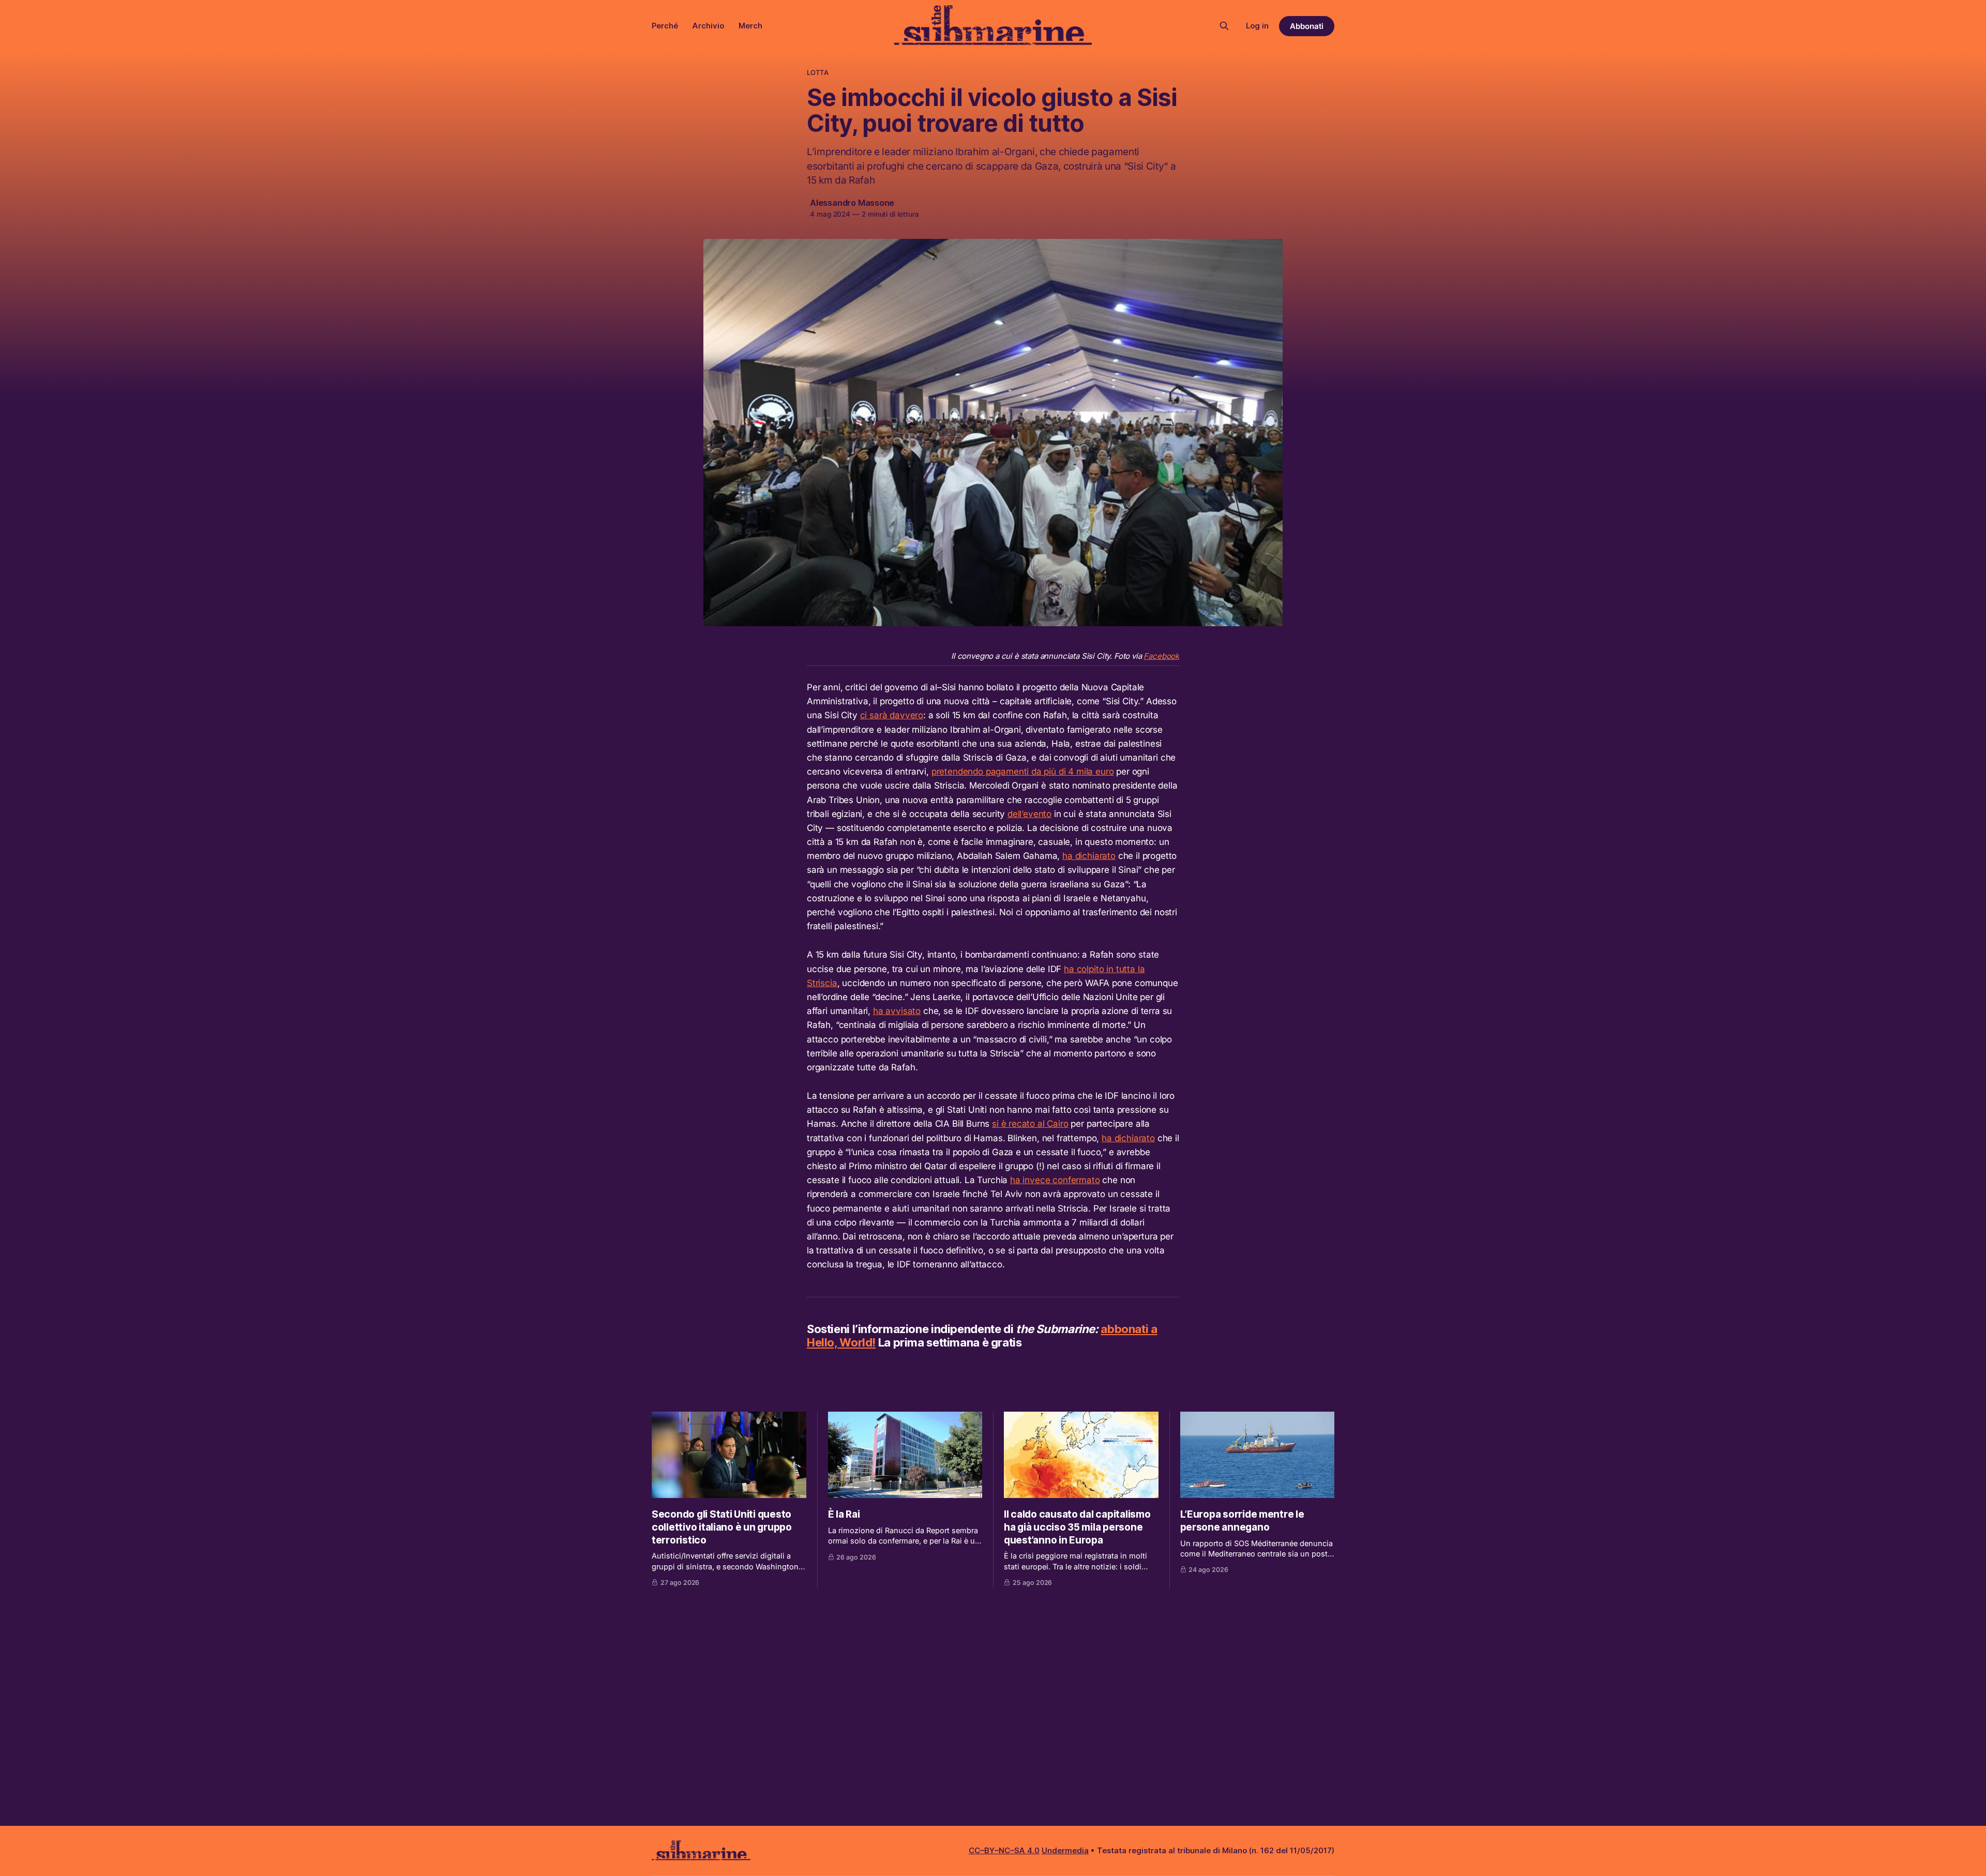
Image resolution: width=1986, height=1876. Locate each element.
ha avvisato (897, 1011)
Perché (665, 26)
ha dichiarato (1089, 856)
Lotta (818, 72)
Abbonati (1307, 26)
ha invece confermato (1055, 1180)
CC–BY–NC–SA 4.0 (1004, 1850)
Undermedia (1065, 1850)
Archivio (708, 26)
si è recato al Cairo (1030, 1124)
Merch (750, 26)
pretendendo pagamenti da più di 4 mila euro (1023, 771)
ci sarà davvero (892, 715)
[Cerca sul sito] (1224, 26)
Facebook (1161, 656)
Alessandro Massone (852, 203)
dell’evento (1029, 814)
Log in (1257, 26)
